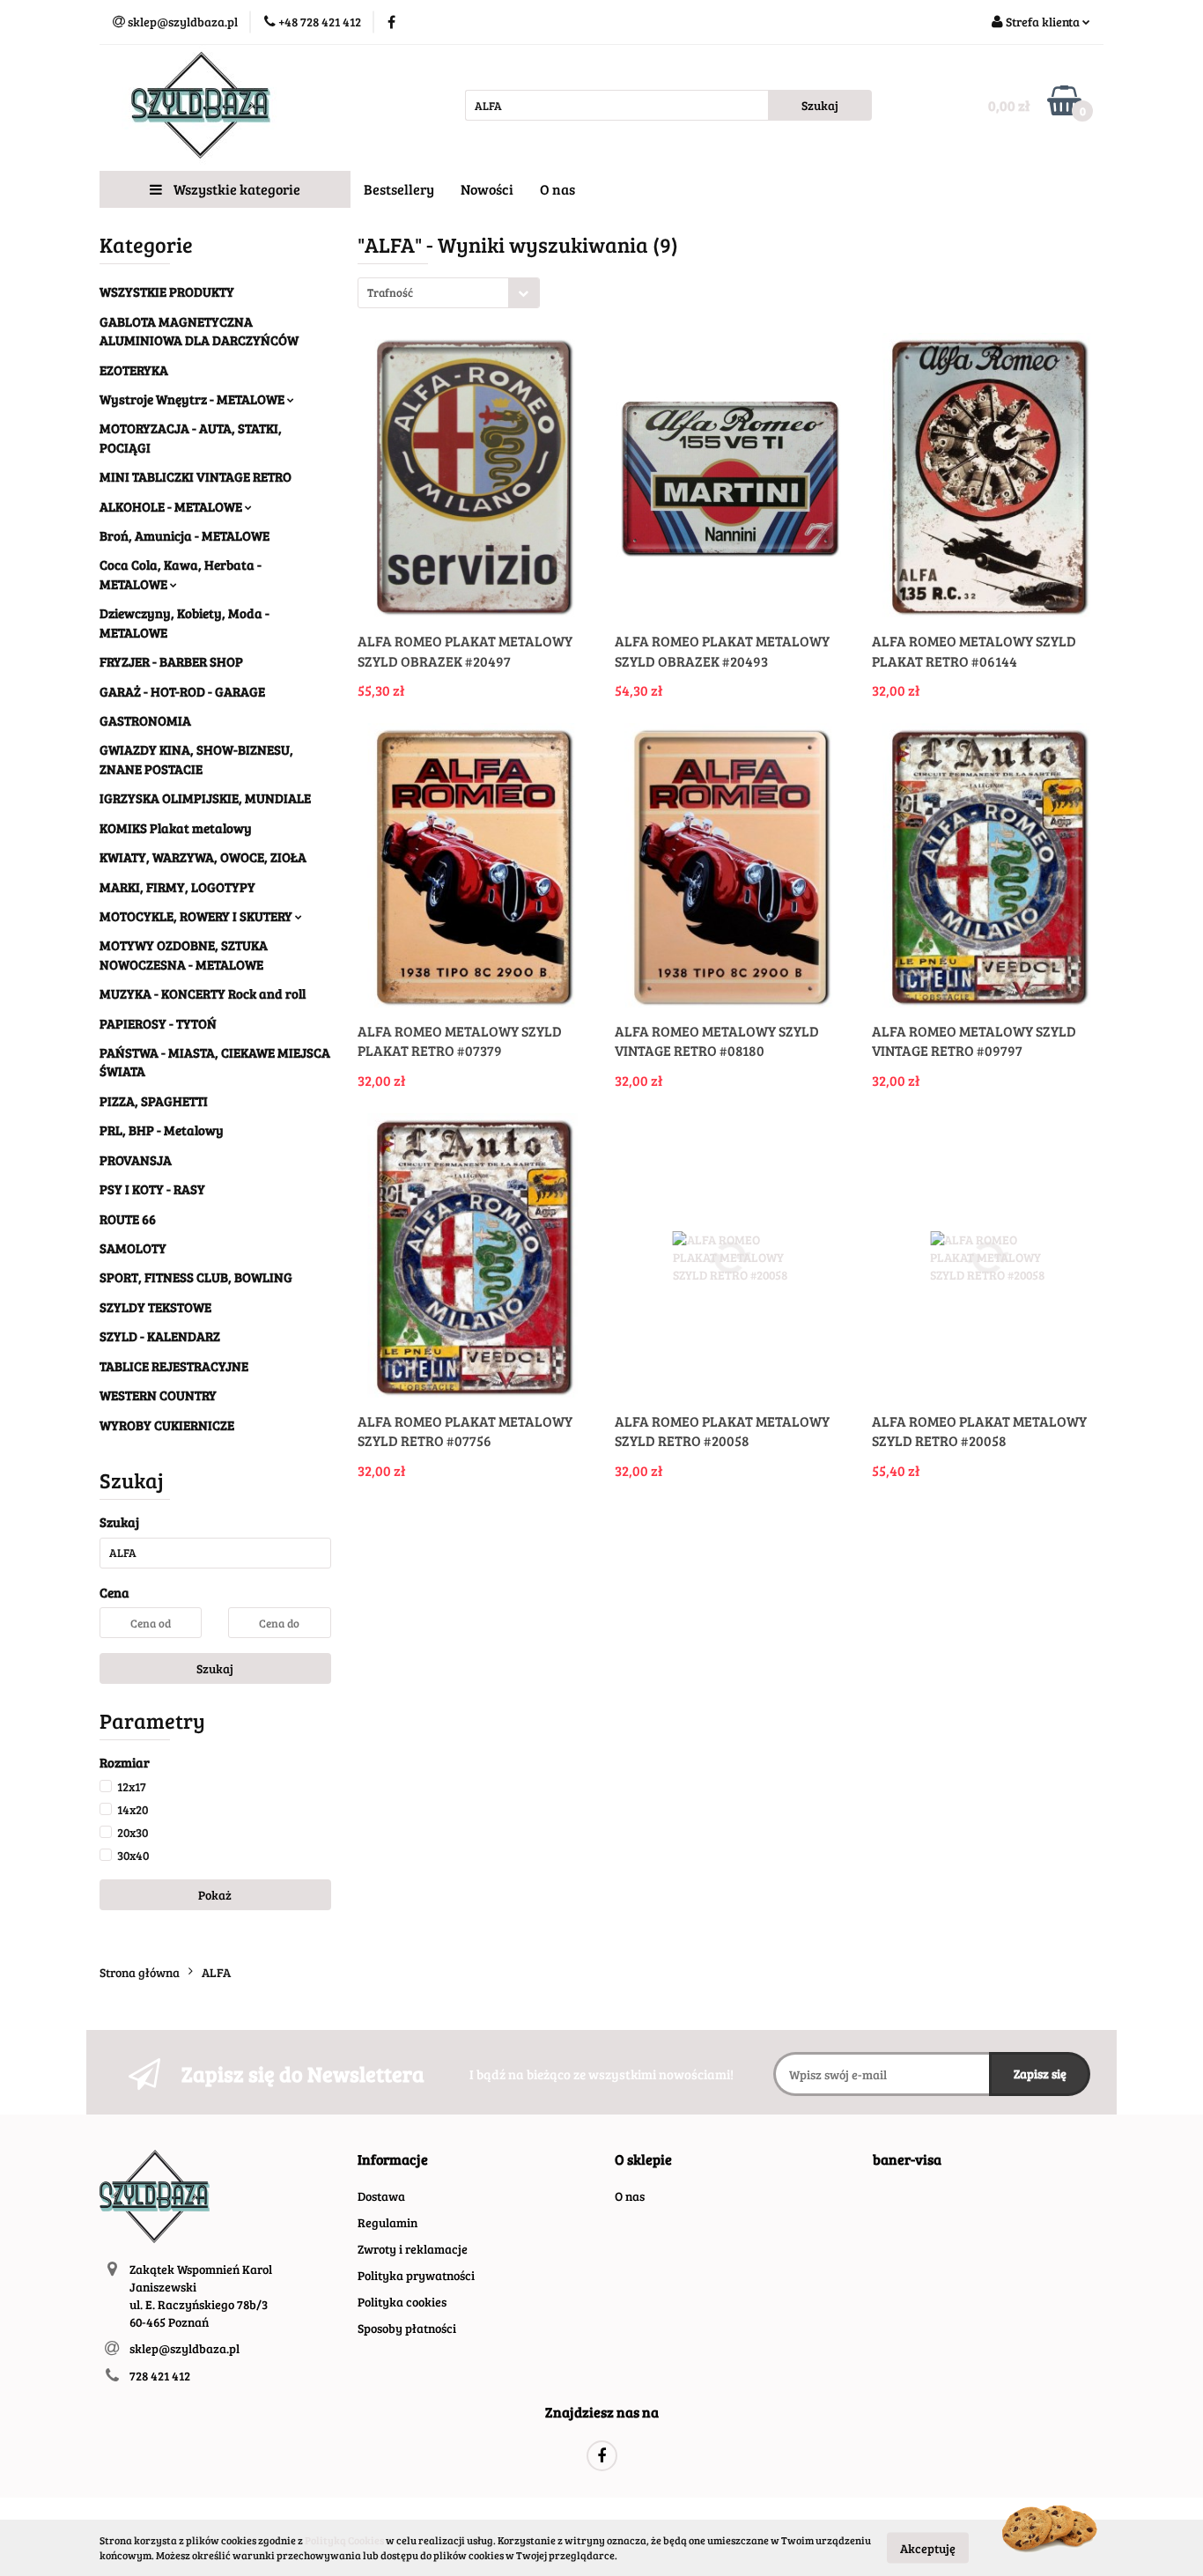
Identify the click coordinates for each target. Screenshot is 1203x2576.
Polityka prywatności (416, 2275)
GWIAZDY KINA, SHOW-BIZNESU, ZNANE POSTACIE (196, 759)
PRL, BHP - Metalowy (162, 1130)
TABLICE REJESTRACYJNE (174, 1366)
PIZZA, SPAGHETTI (154, 1101)
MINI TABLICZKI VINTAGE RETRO (196, 476)
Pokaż (215, 1895)
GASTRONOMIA (145, 720)
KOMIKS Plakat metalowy (176, 828)
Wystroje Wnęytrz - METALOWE (193, 399)
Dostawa (381, 2196)
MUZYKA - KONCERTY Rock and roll (203, 993)
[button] (393, 2160)
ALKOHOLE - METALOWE (172, 506)
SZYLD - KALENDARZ (160, 1336)
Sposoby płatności (407, 2328)
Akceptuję (928, 2547)
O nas (557, 189)
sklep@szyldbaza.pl (185, 2348)
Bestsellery (399, 189)
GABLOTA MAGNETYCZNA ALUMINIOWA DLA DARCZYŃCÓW (199, 331)
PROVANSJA (136, 1160)
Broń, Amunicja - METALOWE (185, 535)
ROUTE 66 (128, 1219)
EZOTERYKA (134, 370)
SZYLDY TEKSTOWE (155, 1307)
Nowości (487, 189)
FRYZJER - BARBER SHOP (171, 661)
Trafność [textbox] (390, 292)
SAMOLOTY (133, 1248)
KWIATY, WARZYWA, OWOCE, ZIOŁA (203, 857)
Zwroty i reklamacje (413, 2249)
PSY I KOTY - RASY (152, 1189)
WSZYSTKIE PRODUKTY (167, 292)
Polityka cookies (402, 2302)
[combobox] (449, 293)
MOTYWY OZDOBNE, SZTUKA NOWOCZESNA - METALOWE (184, 954)
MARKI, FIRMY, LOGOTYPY (177, 887)
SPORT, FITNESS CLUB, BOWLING (196, 1277)
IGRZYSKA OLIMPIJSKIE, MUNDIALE (205, 798)
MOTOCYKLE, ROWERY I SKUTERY (197, 916)
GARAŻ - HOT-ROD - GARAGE (182, 691)
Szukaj (215, 1668)
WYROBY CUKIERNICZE (167, 1425)
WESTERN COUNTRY (158, 1395)
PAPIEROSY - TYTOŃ (158, 1023)
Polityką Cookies (344, 2540)
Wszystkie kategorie (236, 189)
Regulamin (387, 2222)
